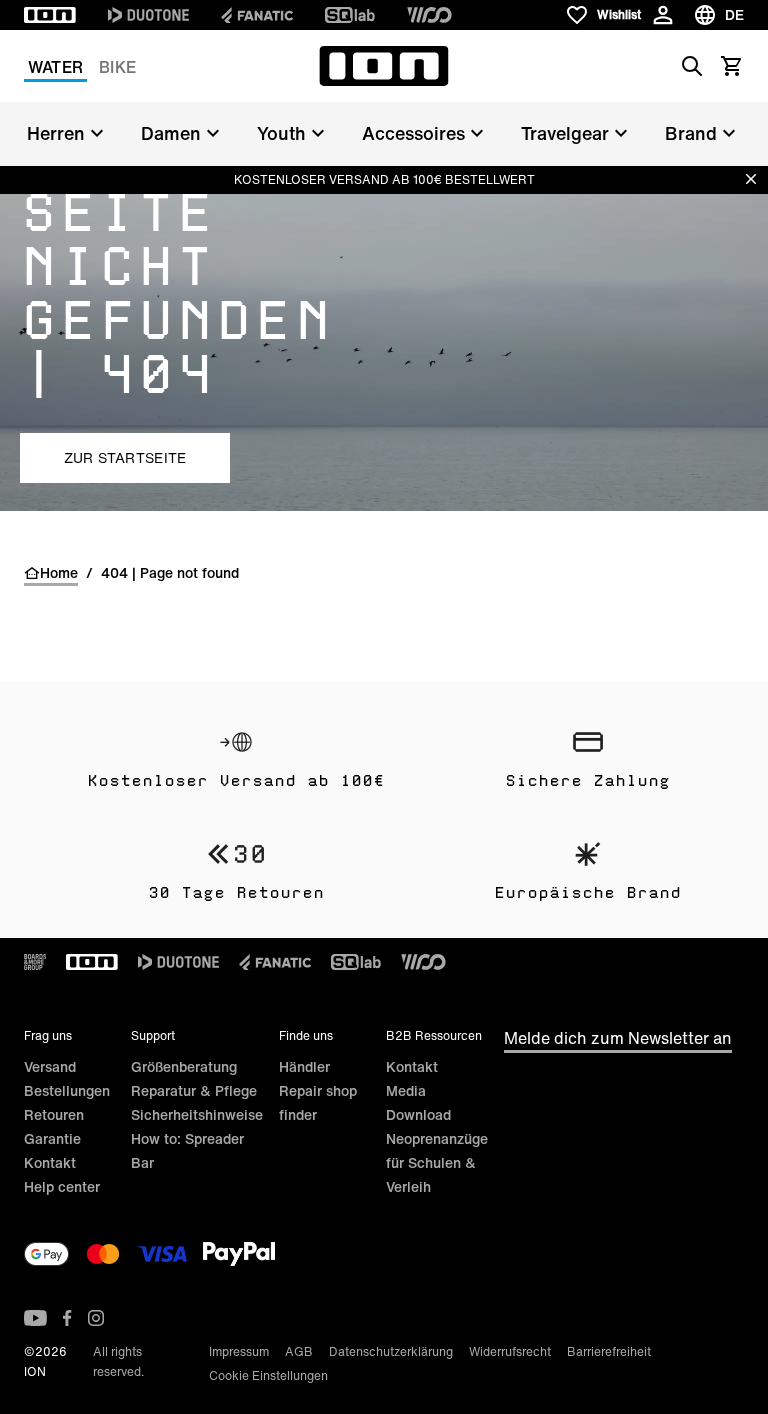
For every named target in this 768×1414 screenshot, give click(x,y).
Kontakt (50, 1162)
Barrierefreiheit (609, 1351)
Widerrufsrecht (510, 1351)
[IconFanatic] (257, 15)
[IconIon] (50, 15)
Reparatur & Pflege (194, 1090)
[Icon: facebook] (67, 1318)
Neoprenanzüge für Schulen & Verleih (437, 1162)
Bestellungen (67, 1090)
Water (55, 67)
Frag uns (48, 1035)
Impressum (239, 1351)
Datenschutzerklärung (391, 1351)
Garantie (52, 1138)
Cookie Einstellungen (268, 1375)
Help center (62, 1186)
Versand (50, 1066)
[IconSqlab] (350, 15)
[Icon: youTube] (35, 1318)
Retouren (54, 1114)
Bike (117, 67)
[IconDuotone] (148, 15)
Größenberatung (184, 1066)
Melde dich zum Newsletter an (618, 1038)
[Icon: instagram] (96, 1318)
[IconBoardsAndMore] (35, 962)
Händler (304, 1066)
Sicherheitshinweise (197, 1114)
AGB (299, 1351)
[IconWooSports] (429, 15)
